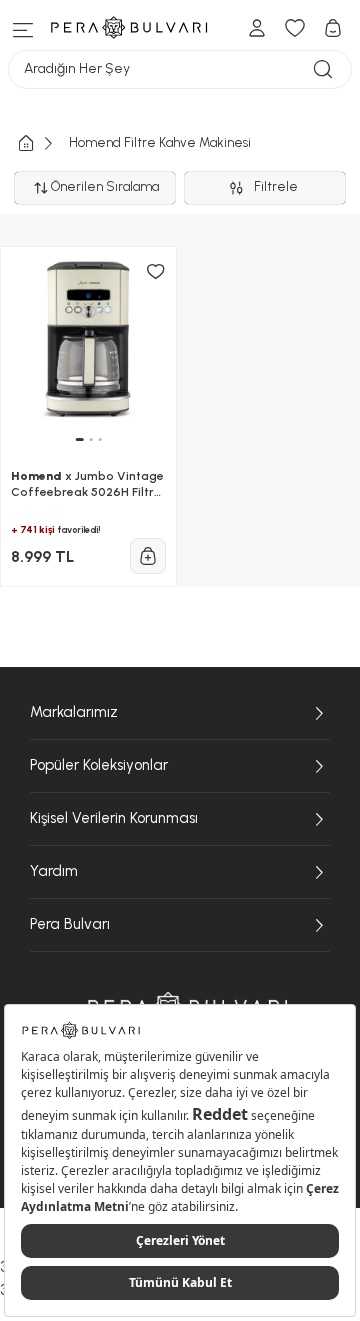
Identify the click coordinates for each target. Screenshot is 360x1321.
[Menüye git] (23, 27)
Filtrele (279, 186)
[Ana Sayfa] (42, 143)
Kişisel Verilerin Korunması (114, 818)
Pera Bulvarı (70, 924)
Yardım (54, 871)
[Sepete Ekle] (148, 556)
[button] (79, 439)
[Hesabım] (257, 28)
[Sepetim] (333, 28)
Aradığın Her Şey (77, 68)
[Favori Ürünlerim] (295, 28)
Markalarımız (74, 712)
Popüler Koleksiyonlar (99, 765)
